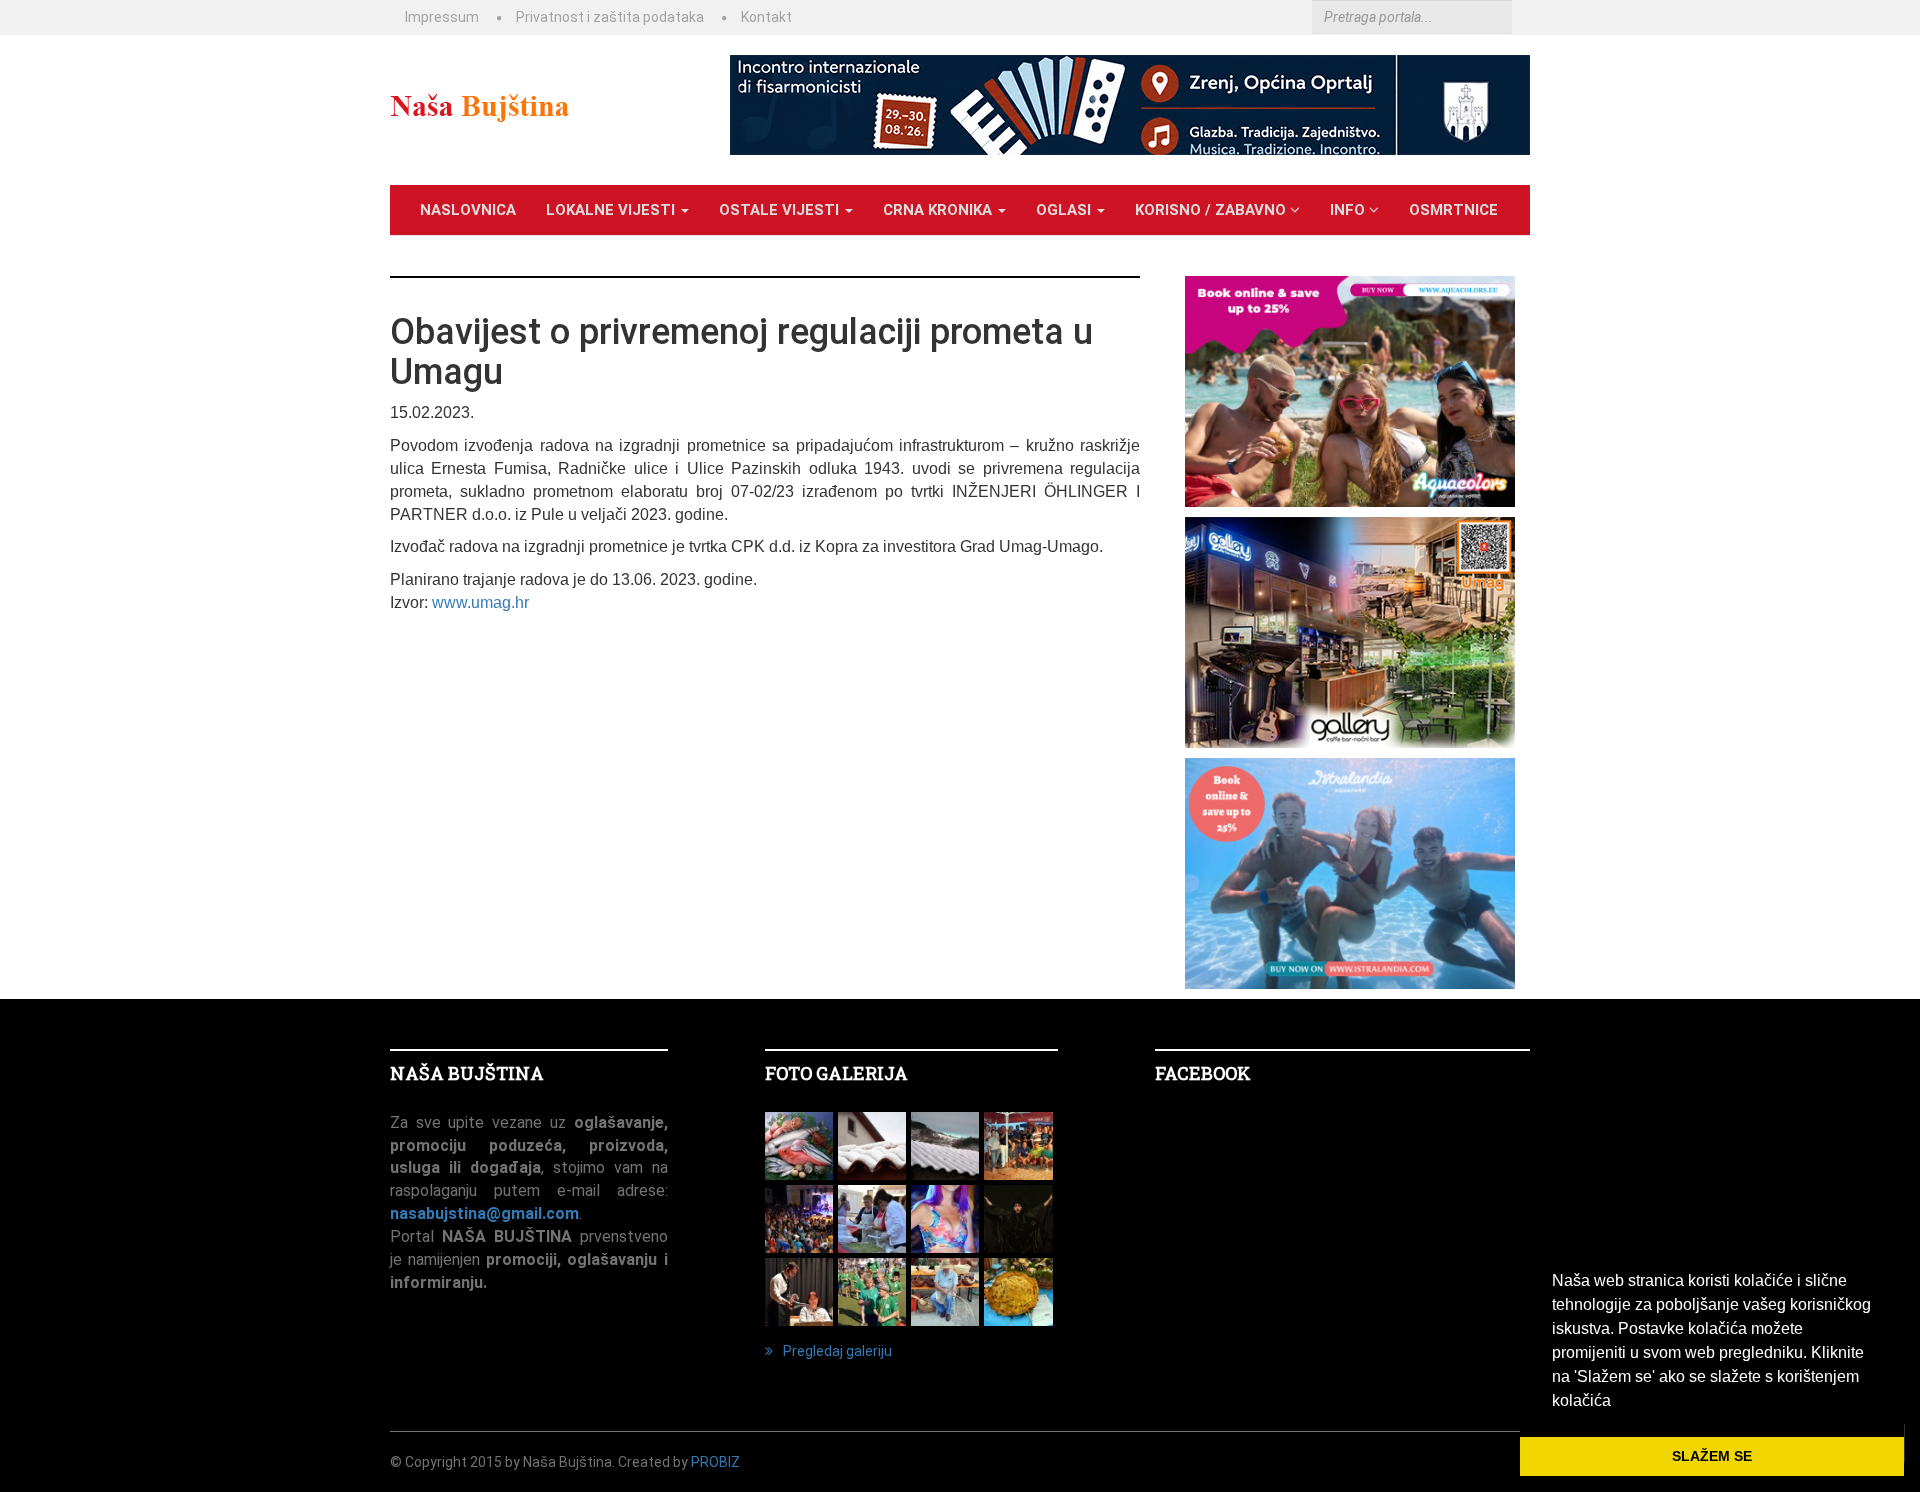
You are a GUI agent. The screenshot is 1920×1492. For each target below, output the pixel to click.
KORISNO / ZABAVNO (1212, 210)
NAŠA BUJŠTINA (467, 1073)
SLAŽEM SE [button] (1712, 1456)
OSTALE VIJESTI (781, 210)
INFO (1349, 210)
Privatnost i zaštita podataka (610, 17)
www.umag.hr (480, 602)
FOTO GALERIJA (836, 1073)
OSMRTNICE (1453, 210)
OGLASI (1065, 210)
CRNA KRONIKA (939, 210)
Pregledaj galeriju (837, 1351)
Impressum (442, 17)
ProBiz (715, 1462)
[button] (1618, 1402)
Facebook (1203, 1073)
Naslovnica (468, 210)
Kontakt (766, 17)
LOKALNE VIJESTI (612, 210)
